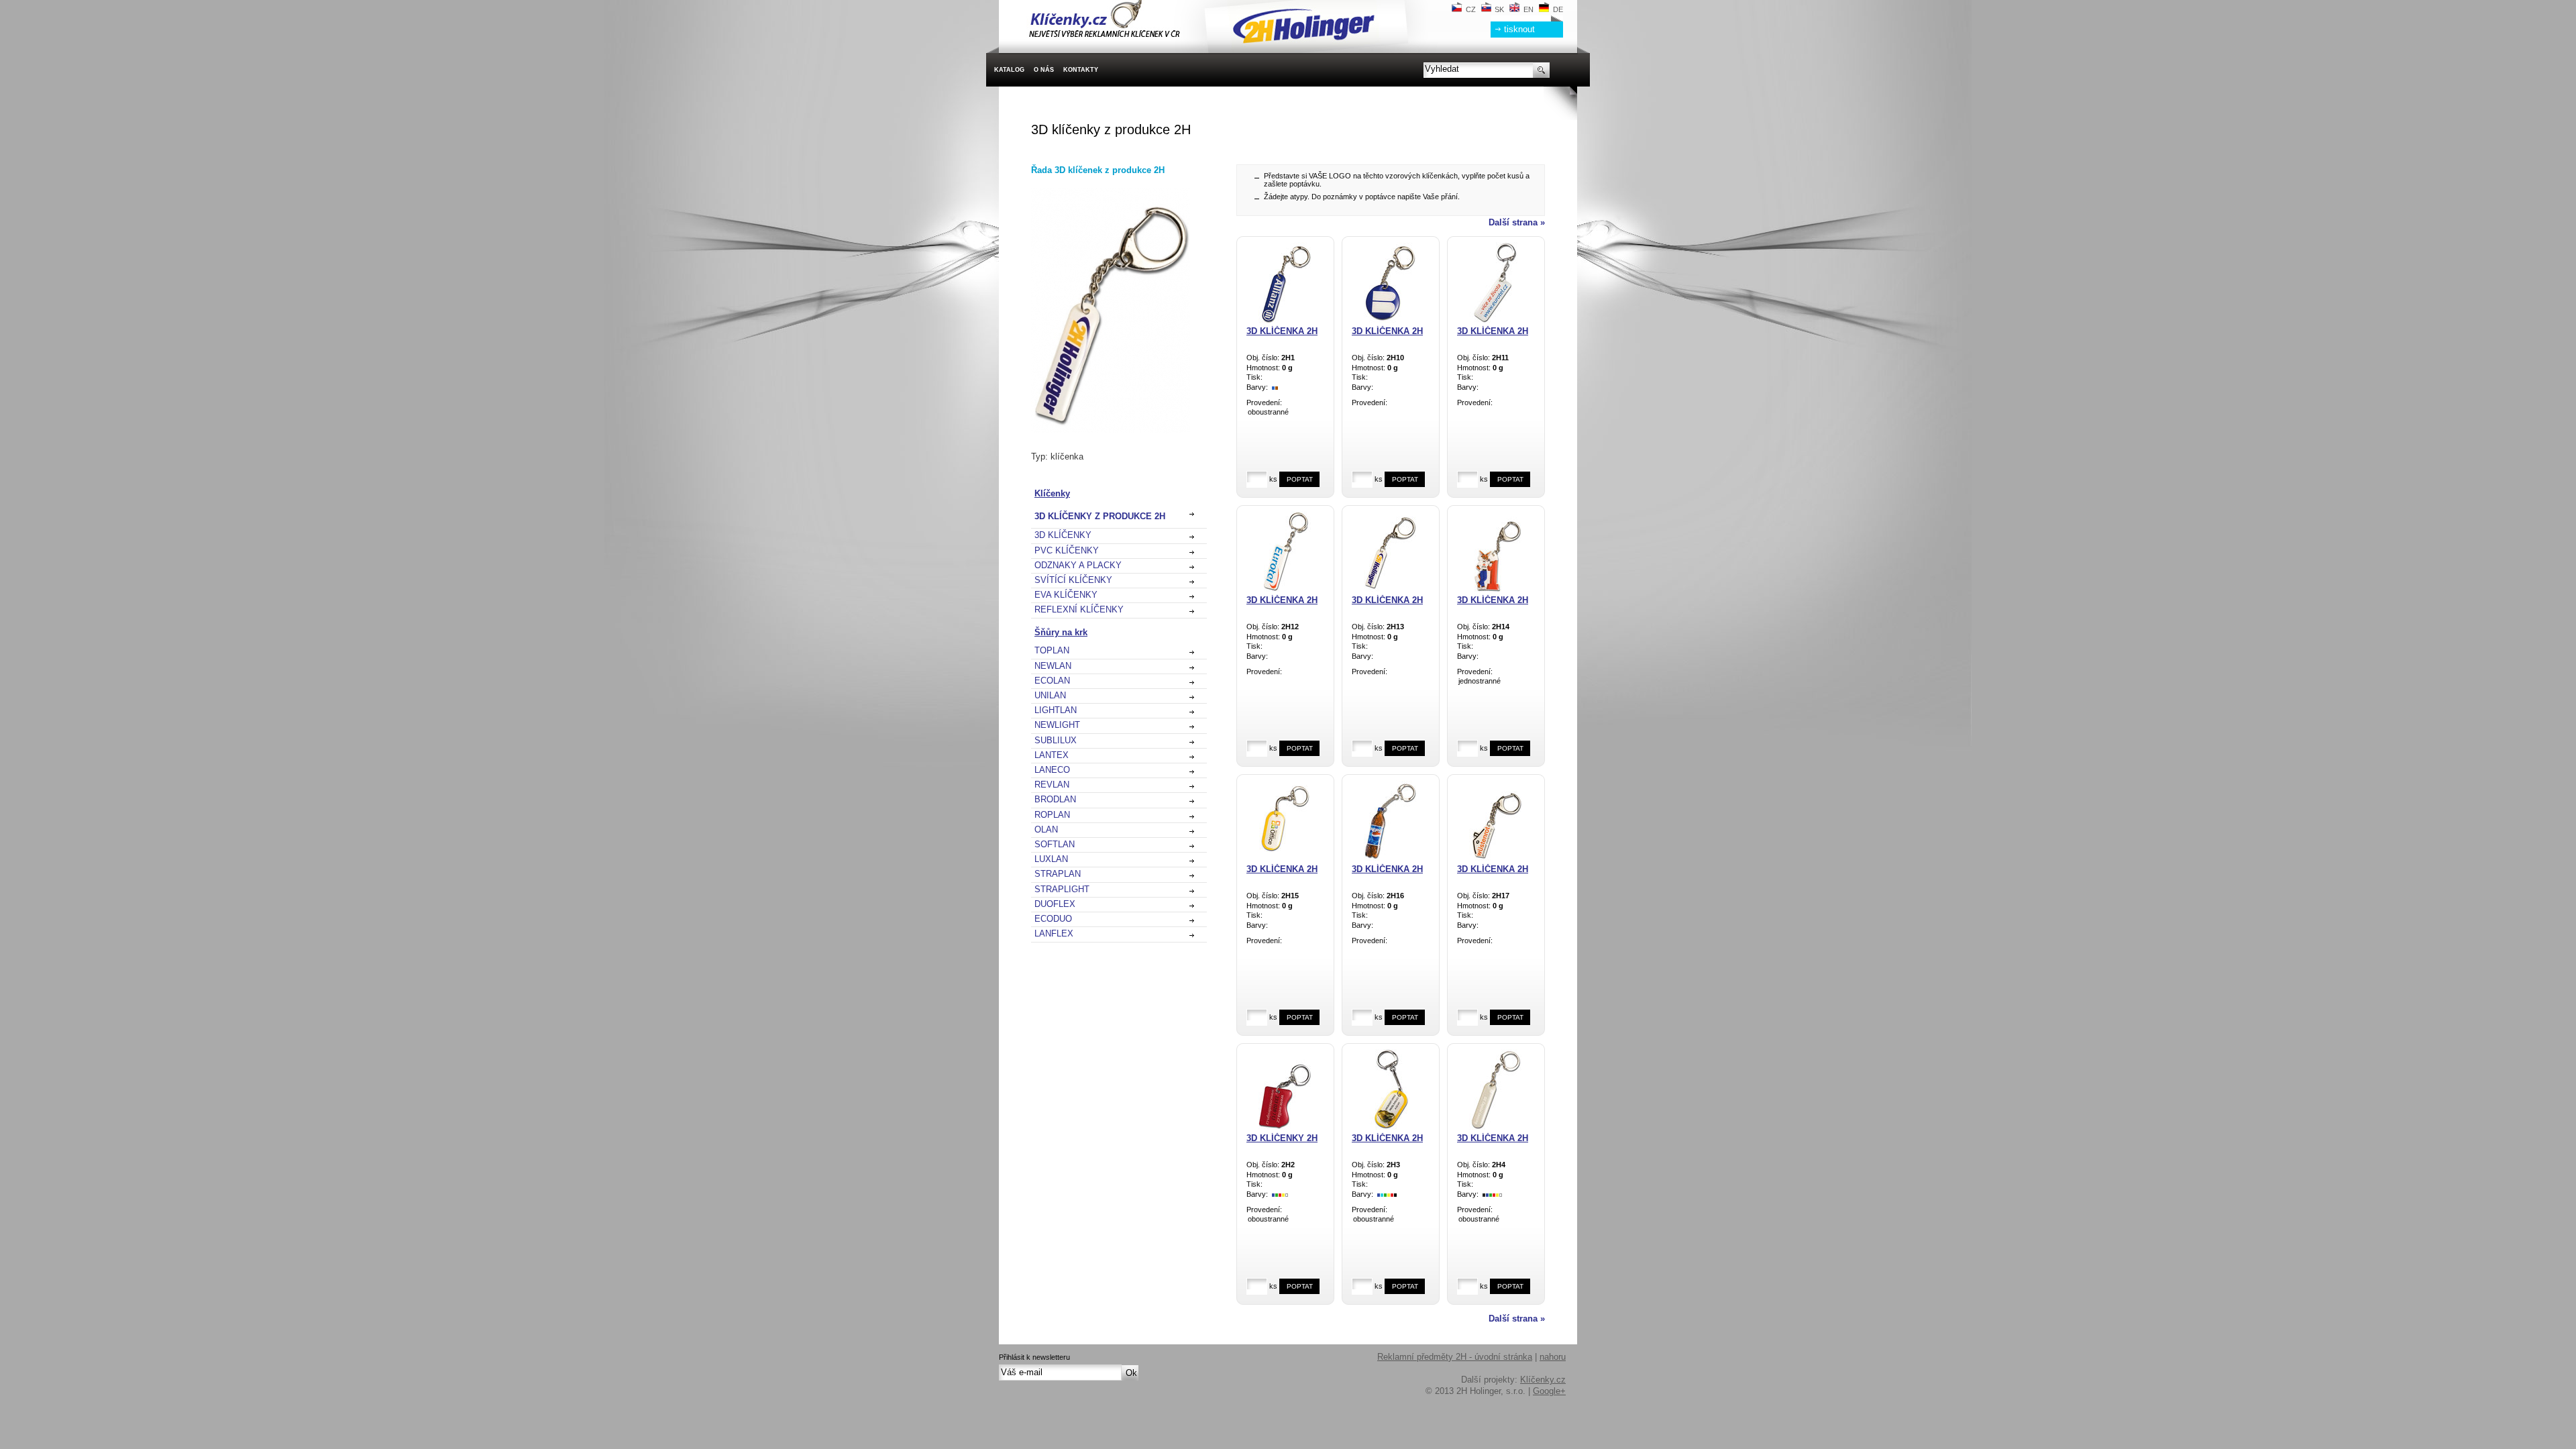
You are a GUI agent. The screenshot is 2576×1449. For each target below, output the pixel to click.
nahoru (1553, 1357)
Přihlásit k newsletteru (1034, 1357)
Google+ (1549, 1391)
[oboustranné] (1285, 413)
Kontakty (1081, 70)
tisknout (1519, 29)
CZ (1471, 9)
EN (1528, 9)
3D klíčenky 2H (1282, 1138)
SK (1499, 9)
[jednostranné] (1496, 682)
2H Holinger (1021, 6)
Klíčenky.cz (1543, 1380)
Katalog (1009, 70)
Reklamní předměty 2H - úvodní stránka (1455, 1357)
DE (1558, 9)
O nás (1044, 70)
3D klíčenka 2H (1282, 331)
